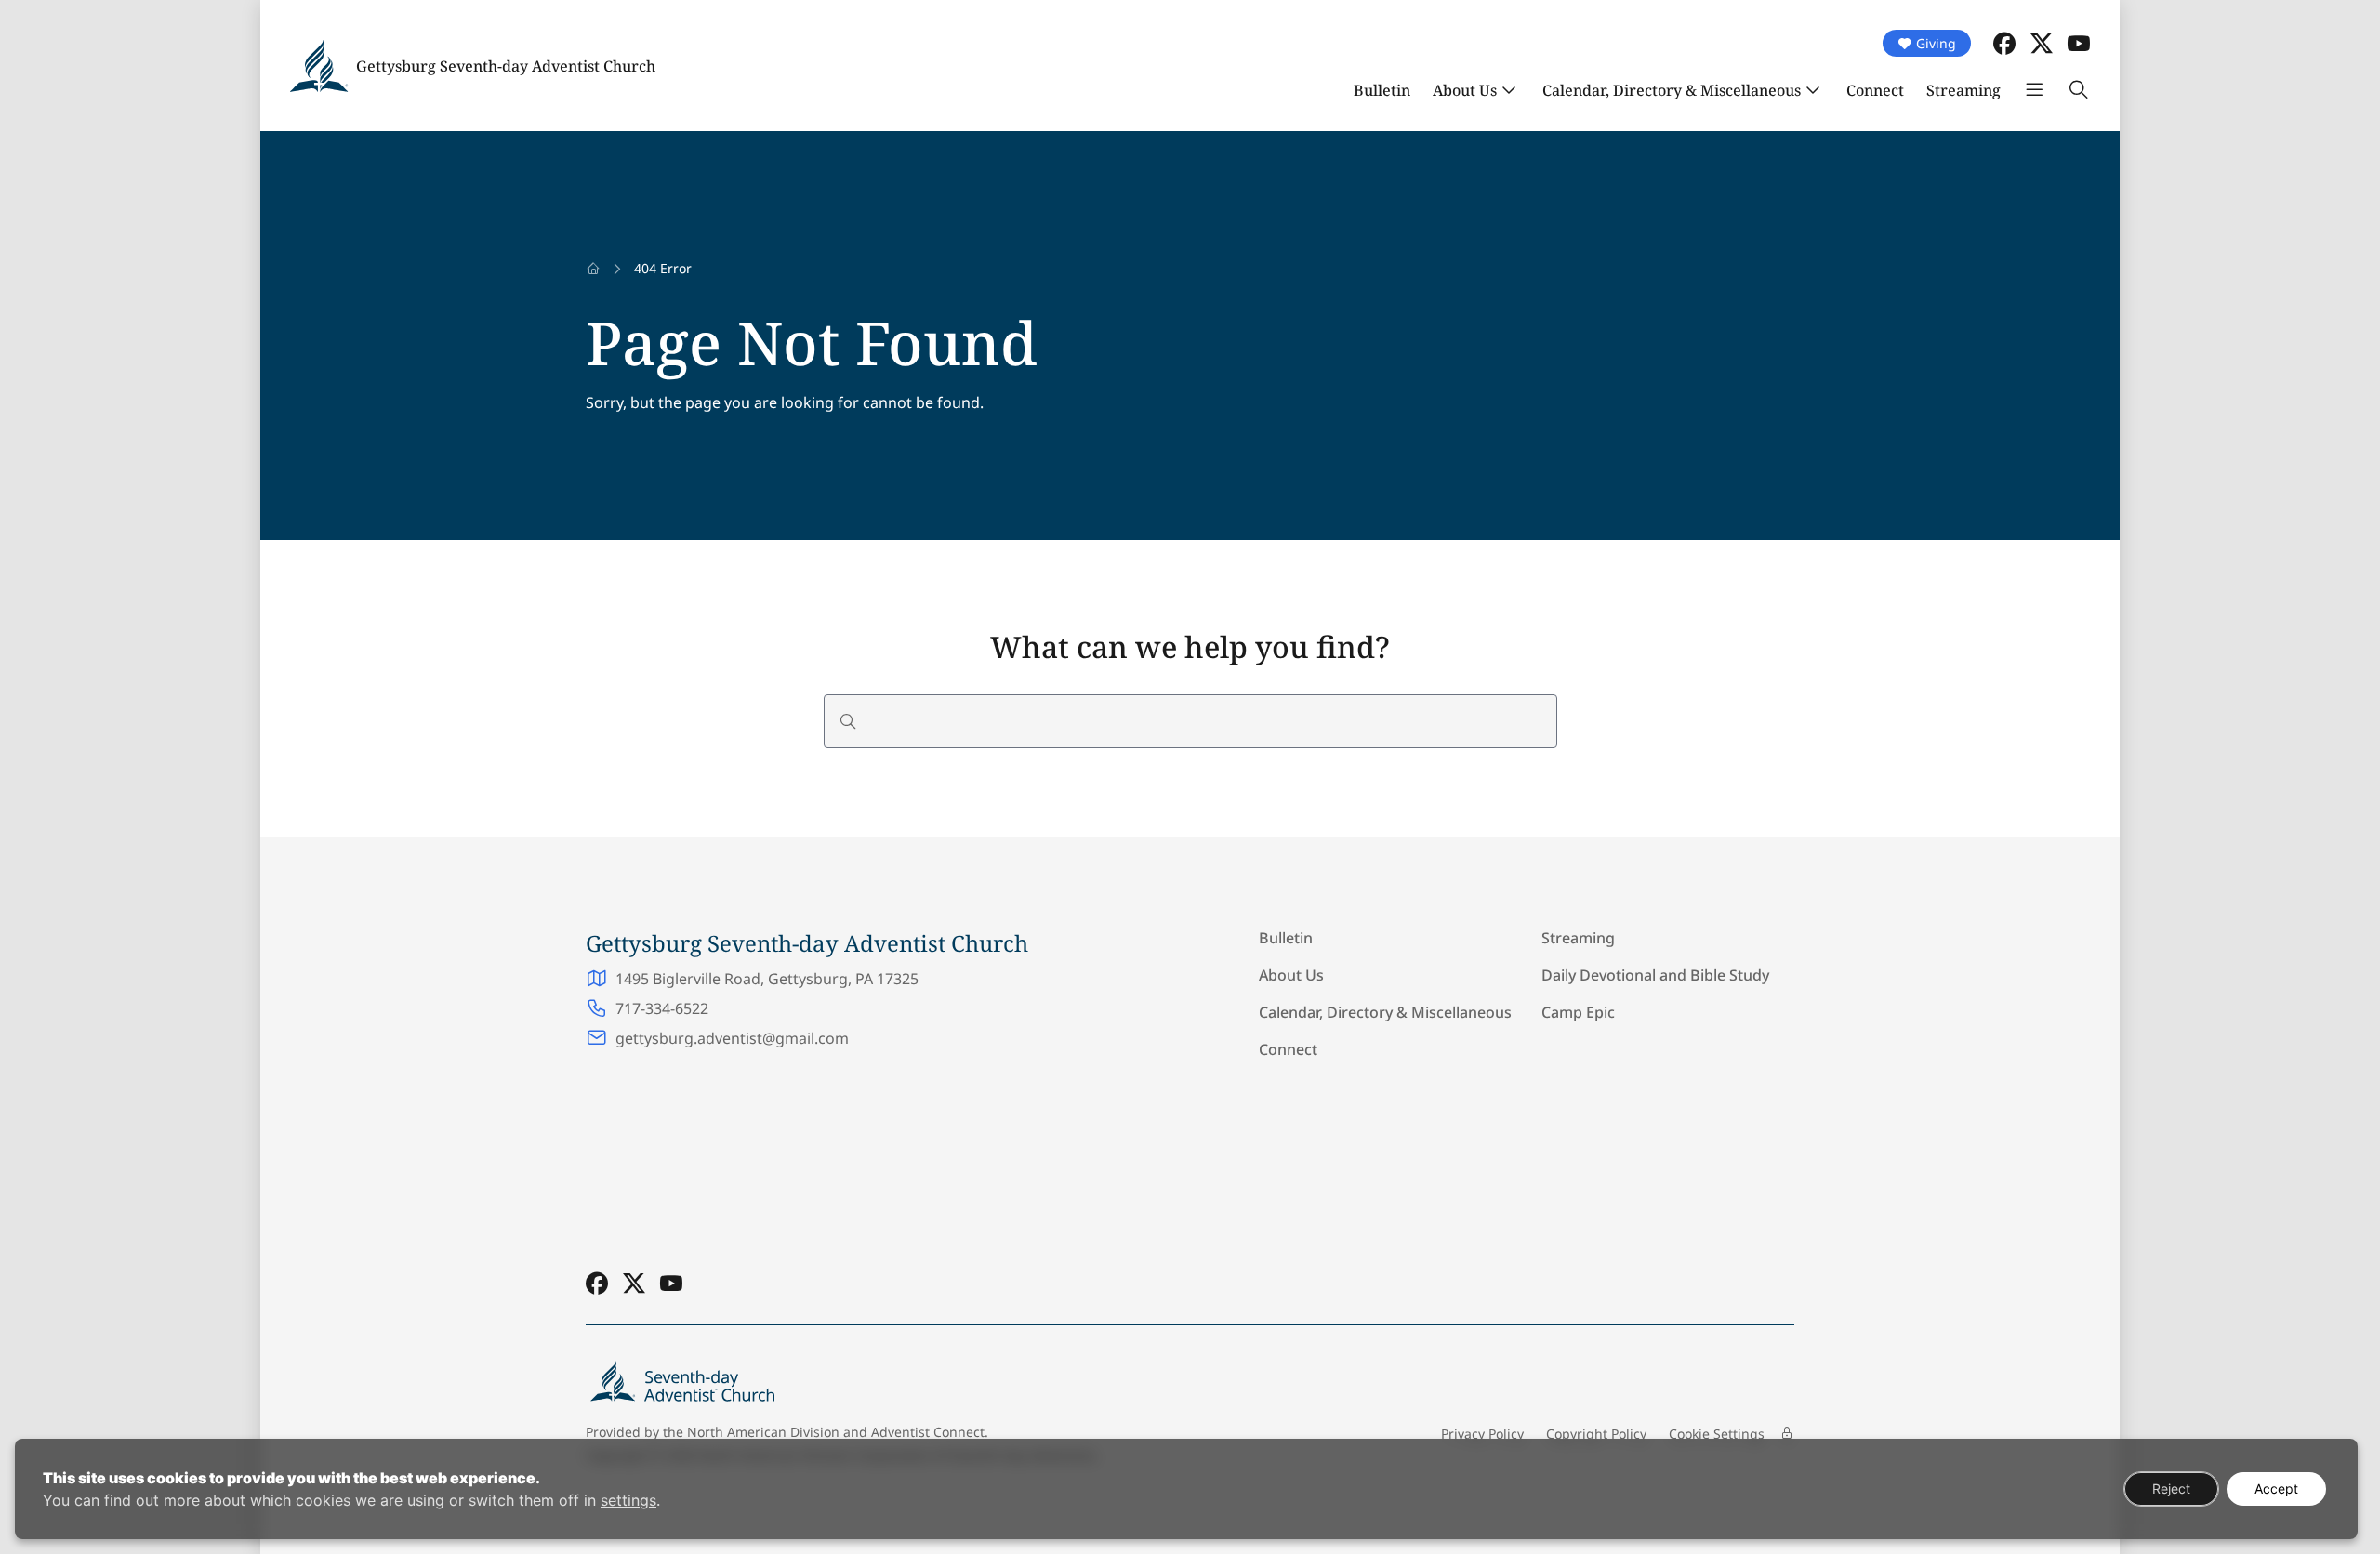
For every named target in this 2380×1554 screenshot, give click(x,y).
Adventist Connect (928, 1432)
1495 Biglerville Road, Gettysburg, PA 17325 (767, 979)
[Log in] (1787, 1433)
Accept (2276, 1488)
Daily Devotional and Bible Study (1655, 975)
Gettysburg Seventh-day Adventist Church (506, 66)
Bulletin (1382, 90)
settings (628, 1500)
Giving (1936, 43)
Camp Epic (1578, 1012)
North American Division (763, 1432)
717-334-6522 (662, 1008)
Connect (1875, 90)
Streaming (1963, 90)
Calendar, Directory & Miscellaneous (1672, 90)
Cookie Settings (1717, 1434)
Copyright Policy (1596, 1434)
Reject (2171, 1488)
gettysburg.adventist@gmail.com (732, 1038)
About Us (1465, 90)
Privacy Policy (1482, 1434)
